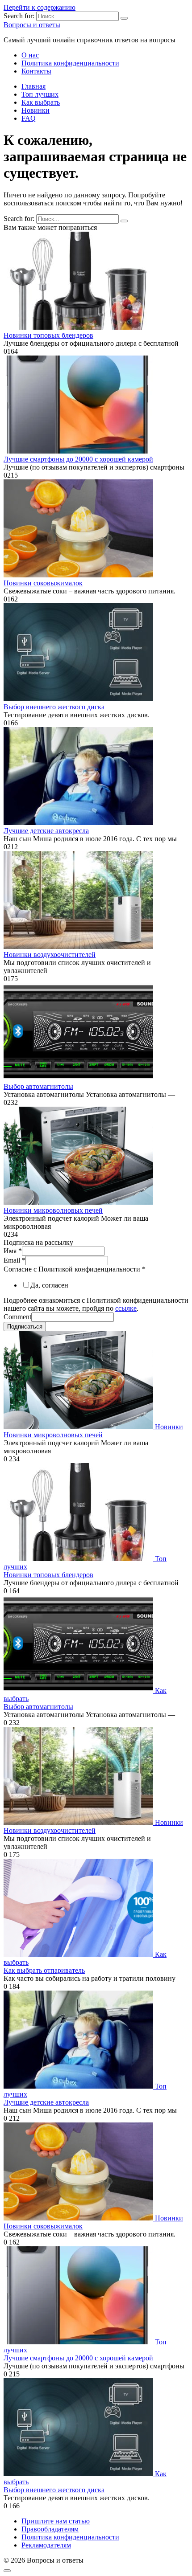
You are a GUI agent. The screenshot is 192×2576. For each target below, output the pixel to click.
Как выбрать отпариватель (44, 1970)
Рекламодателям (46, 2545)
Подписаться (25, 1327)
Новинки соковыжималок (43, 583)
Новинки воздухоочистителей (50, 955)
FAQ (29, 118)
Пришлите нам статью (56, 2521)
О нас (30, 55)
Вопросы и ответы (32, 25)
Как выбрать (41, 102)
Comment (17, 1317)
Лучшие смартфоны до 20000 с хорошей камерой (78, 459)
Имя (13, 1251)
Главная (33, 86)
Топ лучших (40, 94)
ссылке (126, 1308)
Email (15, 1260)
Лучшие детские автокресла (46, 831)
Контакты (36, 71)
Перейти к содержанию (40, 7)
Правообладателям (50, 2529)
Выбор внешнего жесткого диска (54, 707)
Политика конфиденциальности (70, 63)
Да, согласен (49, 1285)
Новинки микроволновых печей (53, 1210)
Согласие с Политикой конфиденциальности (75, 1269)
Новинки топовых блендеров (48, 335)
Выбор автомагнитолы (38, 1086)
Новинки (35, 110)
